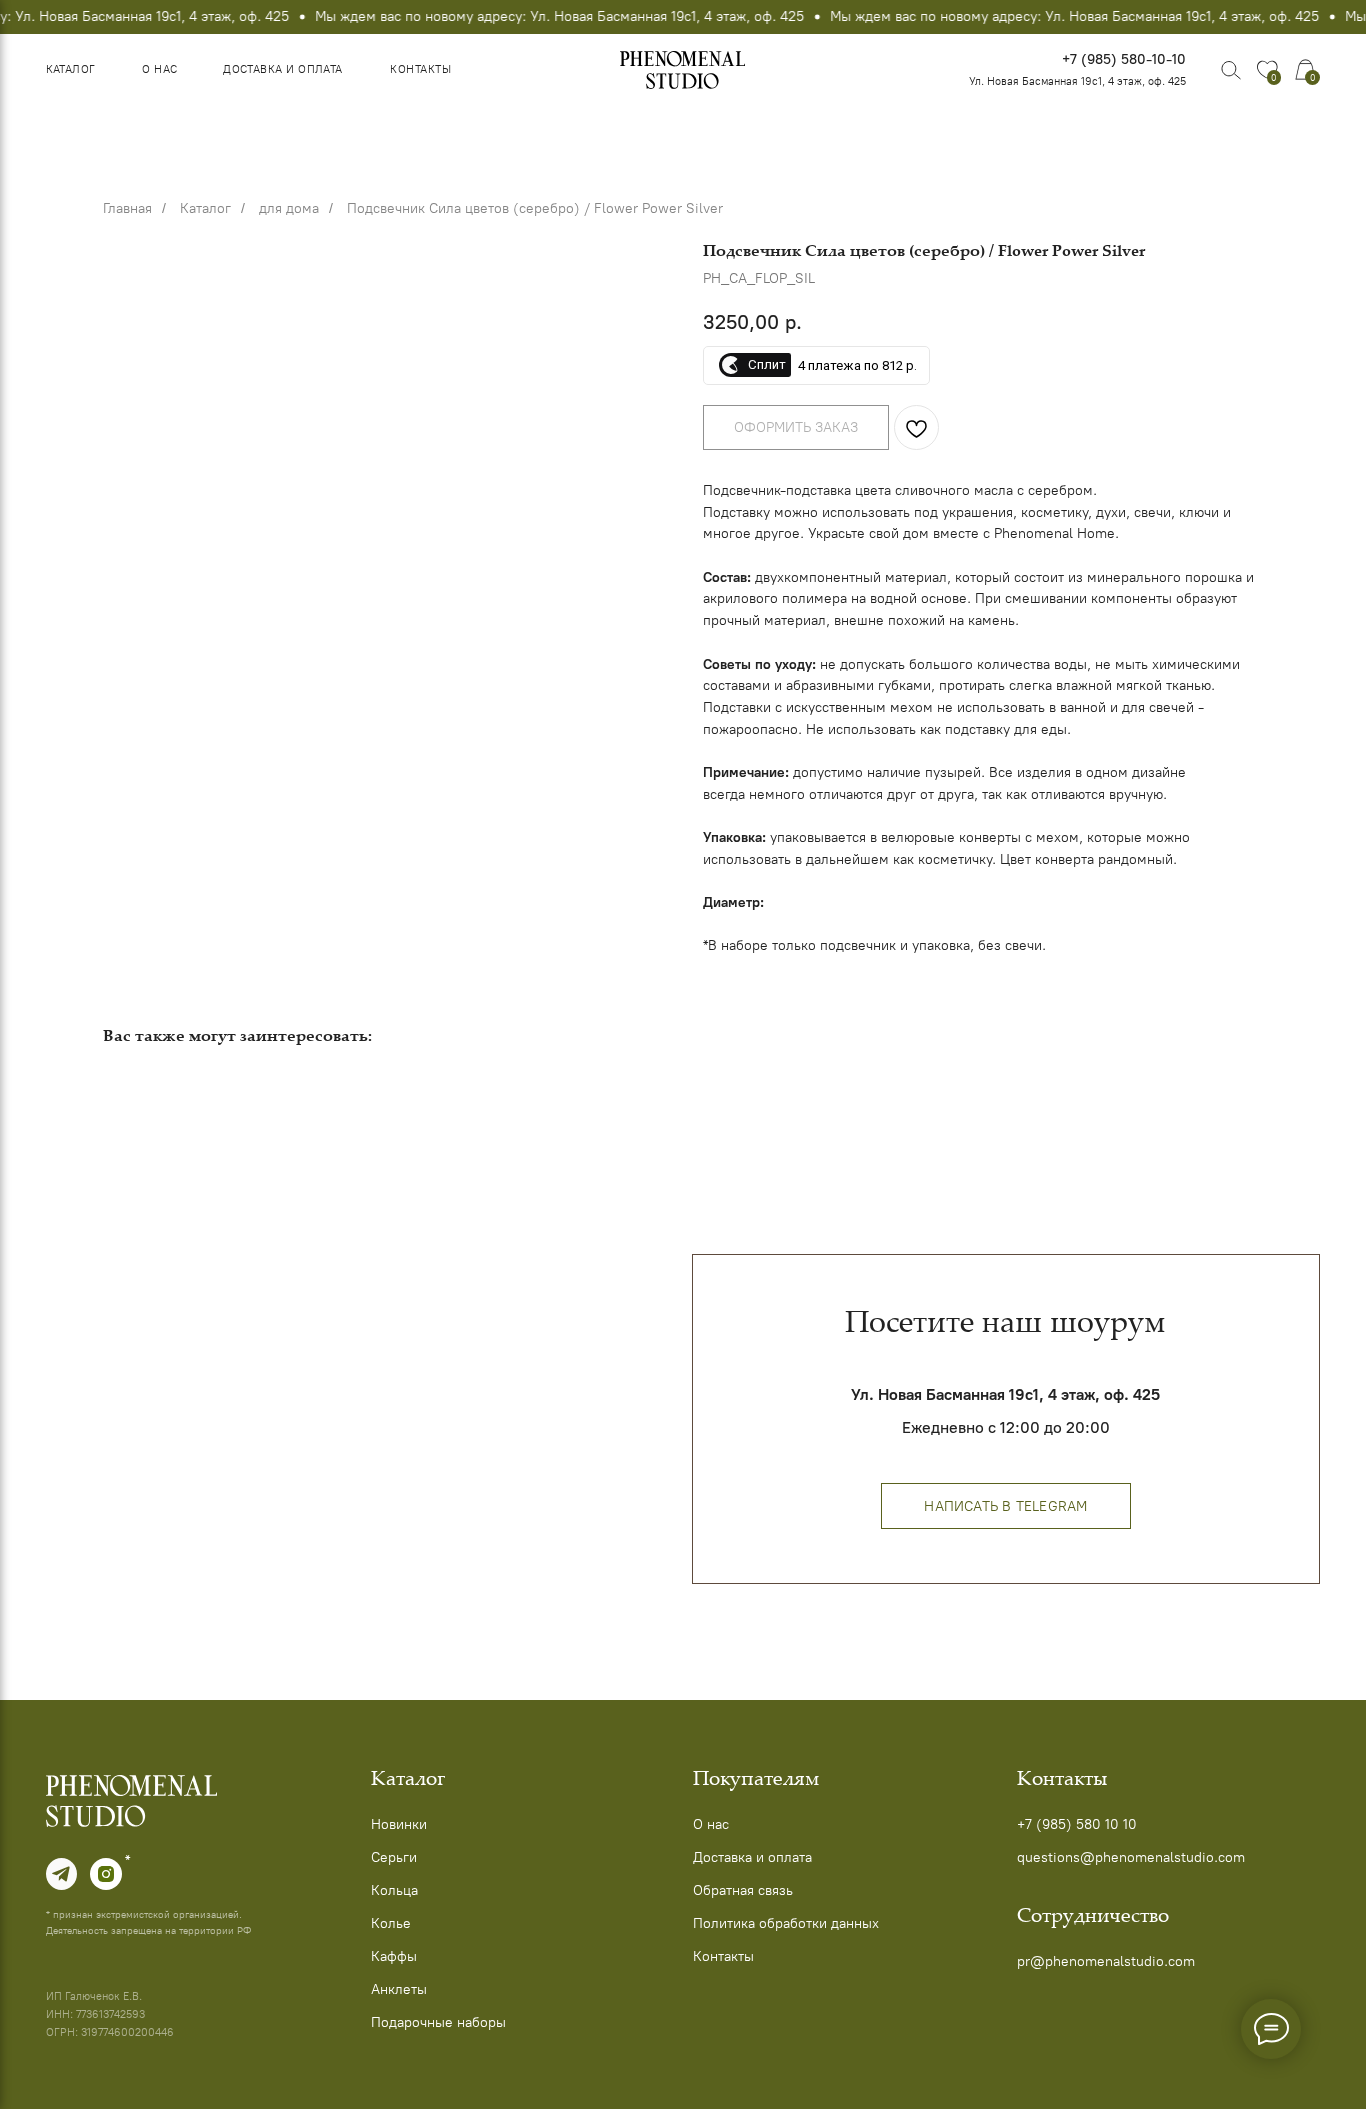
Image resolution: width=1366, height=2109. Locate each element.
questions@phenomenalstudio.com (1131, 1857)
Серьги (394, 1857)
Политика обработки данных (786, 1923)
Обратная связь (743, 1890)
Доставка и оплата (283, 69)
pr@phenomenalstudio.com (1106, 1961)
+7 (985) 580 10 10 (1077, 1824)
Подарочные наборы (438, 2022)
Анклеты (399, 1989)
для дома (289, 208)
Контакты (420, 69)
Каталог (71, 69)
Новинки (399, 1824)
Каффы (394, 1956)
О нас (159, 69)
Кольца (394, 1890)
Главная (127, 208)
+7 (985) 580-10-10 (1124, 59)
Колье (391, 1923)
